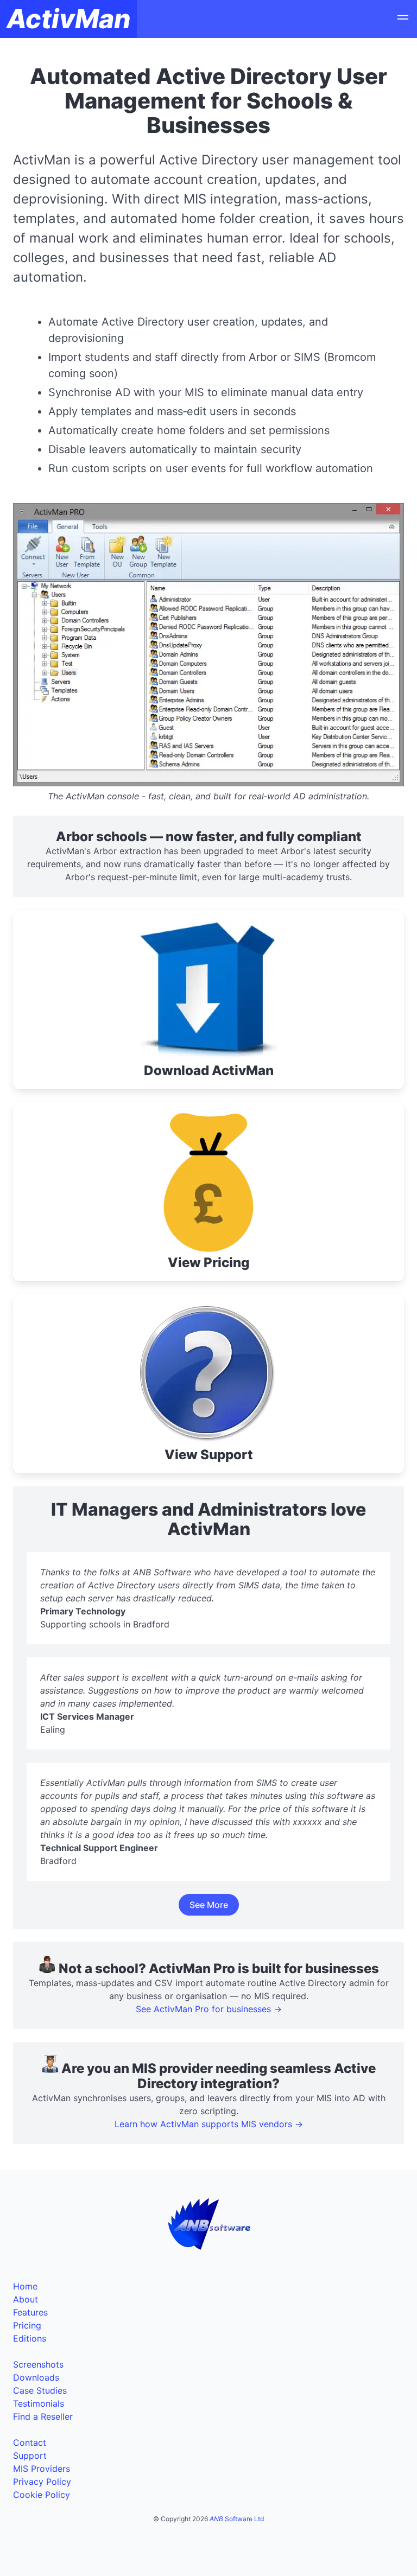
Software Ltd (237, 2519)
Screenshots (38, 2364)
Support (30, 2456)
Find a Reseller (43, 2416)
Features (30, 2312)
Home (25, 2286)
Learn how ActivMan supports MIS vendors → (209, 2124)
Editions (30, 2338)
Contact (30, 2443)
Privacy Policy (42, 2482)
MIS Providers (42, 2469)
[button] (403, 19)
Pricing (27, 2325)
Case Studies (40, 2390)
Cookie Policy (42, 2495)
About (26, 2299)
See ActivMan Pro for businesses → (209, 2009)
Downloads (36, 2377)
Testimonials (39, 2403)
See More (209, 1905)
